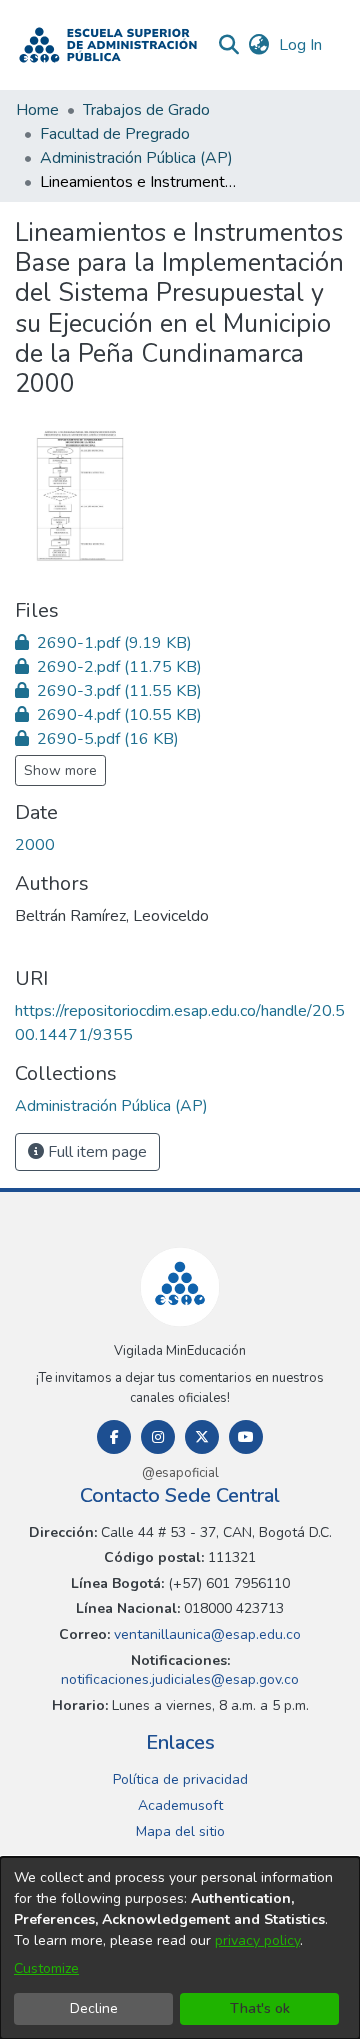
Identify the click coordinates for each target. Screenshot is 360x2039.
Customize (46, 1968)
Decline (94, 2008)
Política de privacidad (180, 1779)
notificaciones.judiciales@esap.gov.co (180, 1679)
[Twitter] (202, 1437)
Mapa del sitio (180, 1831)
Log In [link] (301, 45)
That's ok (260, 2008)
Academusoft (180, 1805)
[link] (103, 643)
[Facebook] (114, 1437)
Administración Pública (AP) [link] (136, 158)
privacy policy (257, 1940)
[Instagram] (158, 1437)
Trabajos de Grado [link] (146, 110)
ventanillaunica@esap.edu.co (205, 1634)
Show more (60, 770)
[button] (108, 45)
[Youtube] (246, 1437)
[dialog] (180, 1948)
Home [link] (37, 110)
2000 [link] (35, 845)
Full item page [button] (95, 1152)
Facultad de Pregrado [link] (115, 134)
